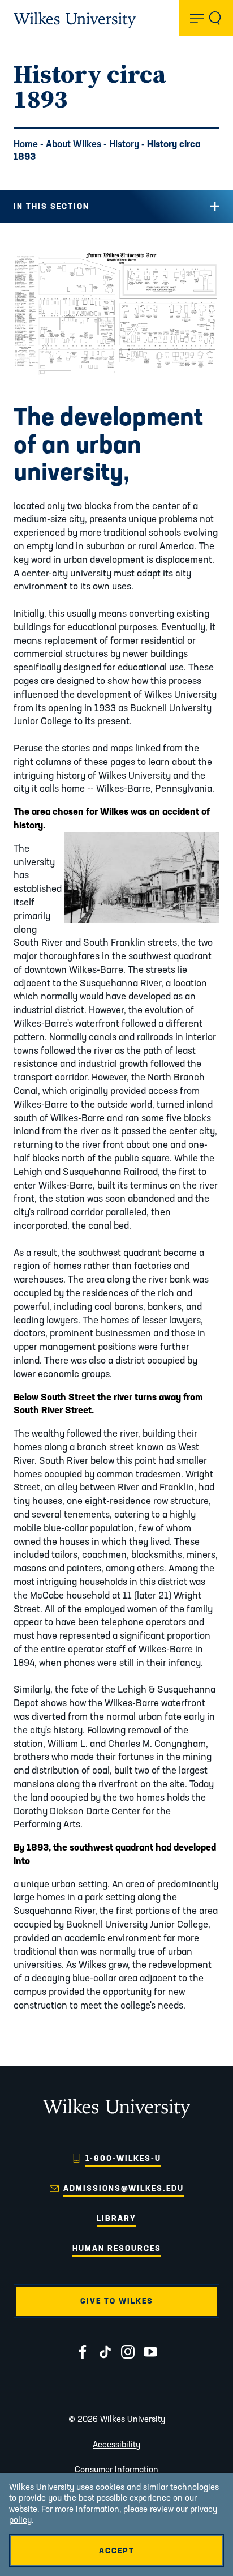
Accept (117, 2551)
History (124, 144)
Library (116, 2218)
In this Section (51, 206)
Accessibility (116, 2444)
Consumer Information (116, 2469)
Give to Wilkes (117, 2301)
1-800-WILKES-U (123, 2158)
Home (26, 144)
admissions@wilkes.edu (124, 2188)
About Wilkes (74, 144)
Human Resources (117, 2248)
